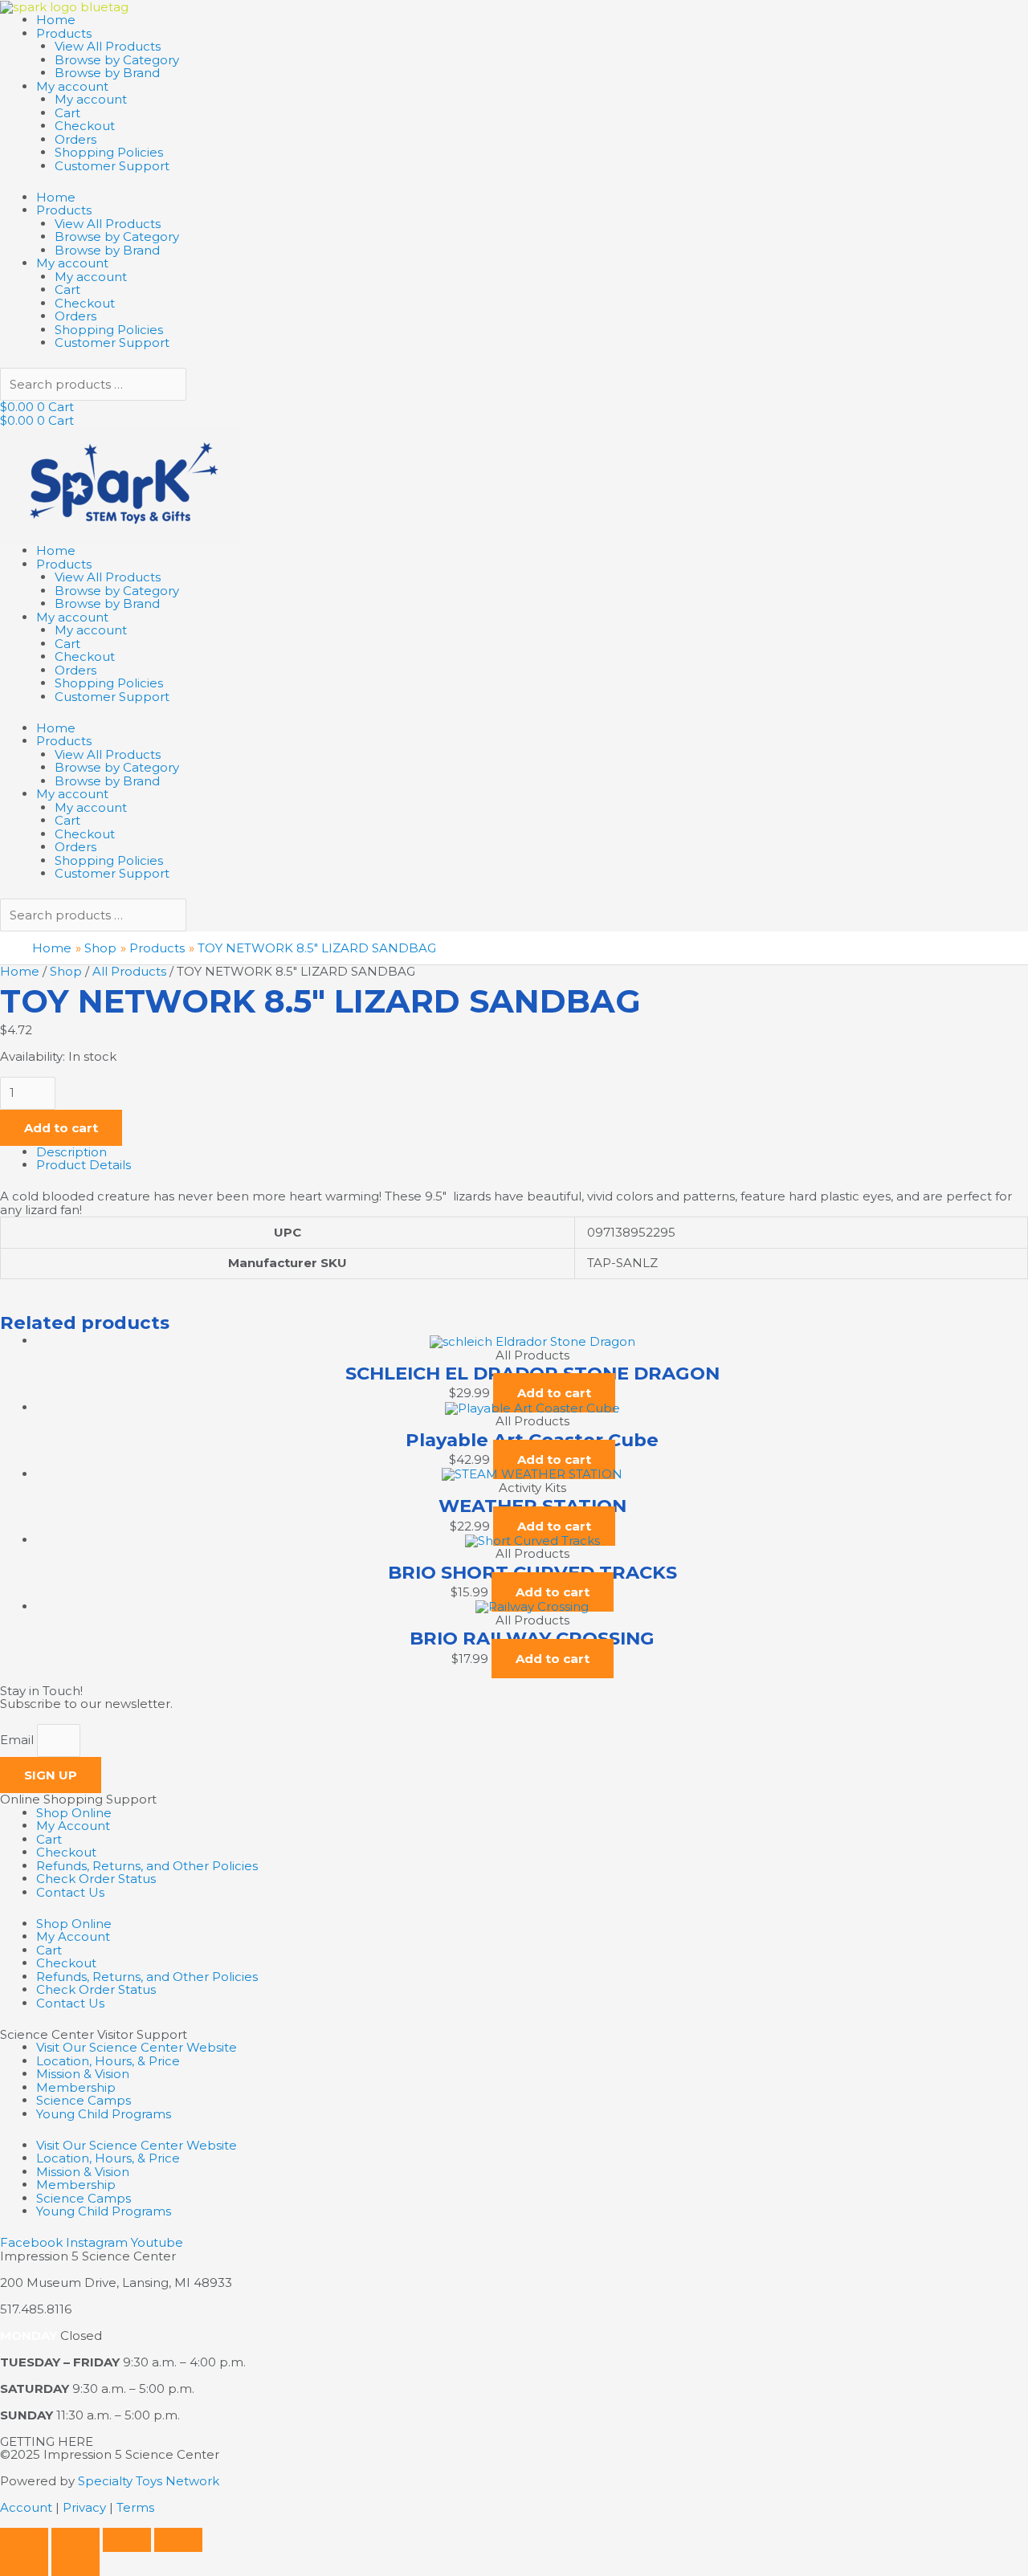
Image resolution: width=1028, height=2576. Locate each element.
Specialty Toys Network (149, 2481)
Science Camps (84, 2100)
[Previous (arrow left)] (24, 2564)
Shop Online (74, 1813)
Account (26, 2507)
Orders (75, 139)
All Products (129, 971)
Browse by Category (117, 60)
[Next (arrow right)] (75, 2564)
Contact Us (70, 1892)
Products (64, 33)
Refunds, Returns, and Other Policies (147, 1866)
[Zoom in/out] (24, 2540)
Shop (66, 971)
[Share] (127, 2540)
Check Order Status (96, 1879)
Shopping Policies (109, 152)
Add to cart (61, 1128)
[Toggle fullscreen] (75, 2540)
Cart (67, 113)
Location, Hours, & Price (108, 2061)
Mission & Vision (83, 2074)
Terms (135, 2507)
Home (56, 20)
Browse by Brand (107, 73)
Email (18, 1740)
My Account (73, 1826)
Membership (76, 2087)
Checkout (85, 126)
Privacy (84, 2507)
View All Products (108, 46)
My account (72, 86)
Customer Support (112, 166)
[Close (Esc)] (178, 2540)
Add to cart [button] (554, 1393)
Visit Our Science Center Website (137, 2047)
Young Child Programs (104, 2114)
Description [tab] (71, 1152)
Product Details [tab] (84, 1165)
